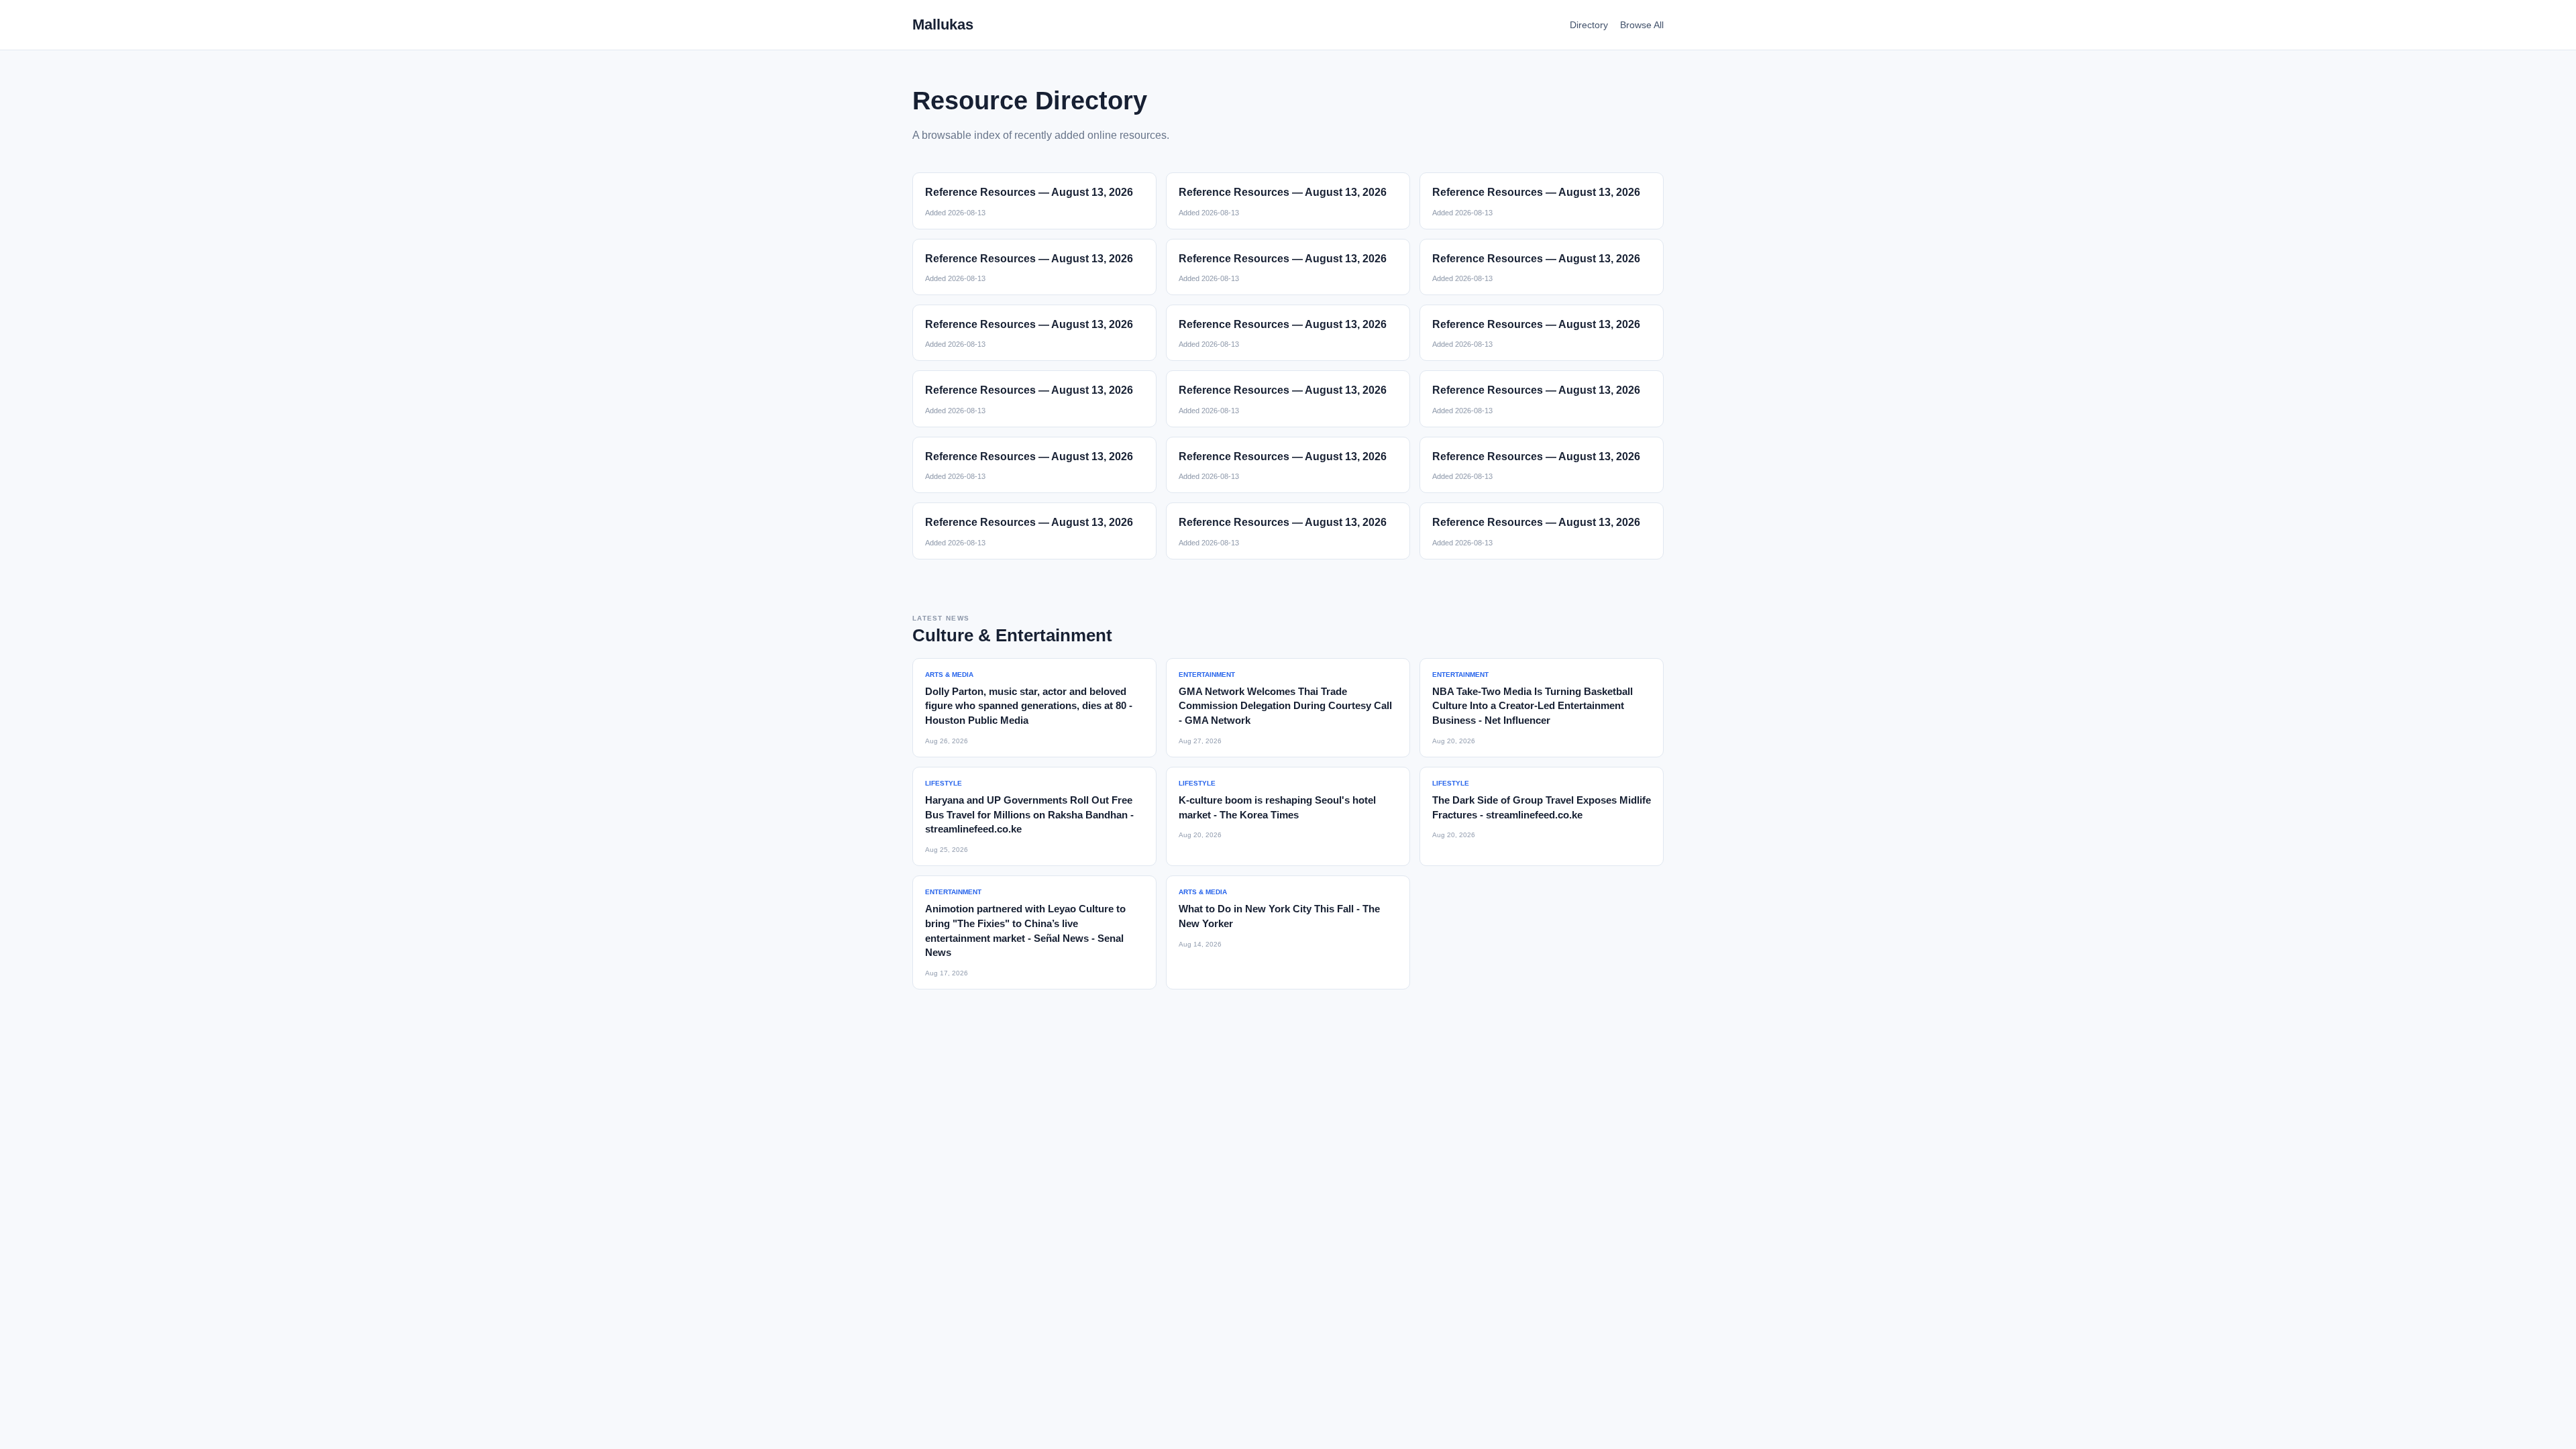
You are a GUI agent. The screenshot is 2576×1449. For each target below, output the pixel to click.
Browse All (1642, 25)
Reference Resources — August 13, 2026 (1029, 192)
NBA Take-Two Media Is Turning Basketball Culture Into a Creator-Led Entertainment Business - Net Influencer (1533, 706)
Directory (1589, 25)
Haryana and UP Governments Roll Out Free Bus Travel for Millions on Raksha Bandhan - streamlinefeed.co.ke (1029, 815)
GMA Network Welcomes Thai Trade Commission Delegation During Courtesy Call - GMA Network (1285, 706)
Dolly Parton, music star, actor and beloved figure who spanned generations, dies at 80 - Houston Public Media (1029, 706)
